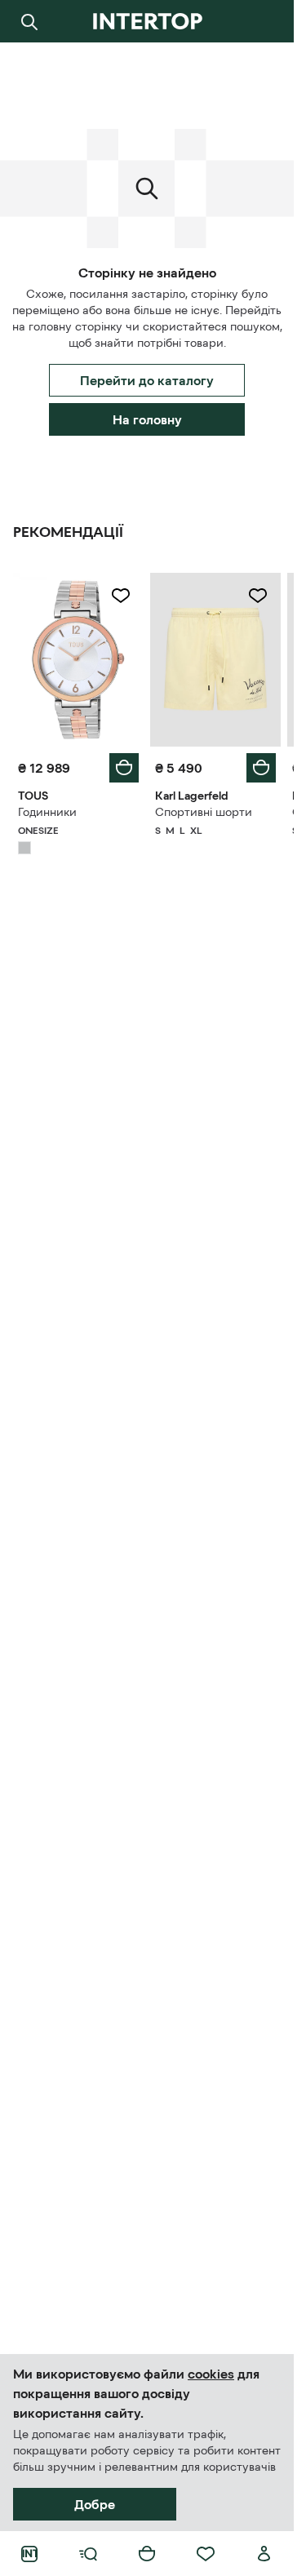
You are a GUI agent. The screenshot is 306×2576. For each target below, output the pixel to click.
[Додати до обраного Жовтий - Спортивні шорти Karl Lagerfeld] (258, 596)
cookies (211, 2374)
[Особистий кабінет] (264, 2554)
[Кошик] (147, 2554)
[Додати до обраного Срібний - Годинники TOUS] (121, 596)
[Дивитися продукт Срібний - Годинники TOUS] (78, 660)
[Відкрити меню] (88, 2554)
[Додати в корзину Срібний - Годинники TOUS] (124, 768)
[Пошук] (29, 21)
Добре (95, 2504)
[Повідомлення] (264, 21)
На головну (147, 419)
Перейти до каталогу (147, 380)
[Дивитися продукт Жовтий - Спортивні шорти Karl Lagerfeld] (215, 660)
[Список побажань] (206, 2554)
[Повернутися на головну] (147, 21)
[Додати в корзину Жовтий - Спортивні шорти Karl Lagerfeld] (261, 768)
